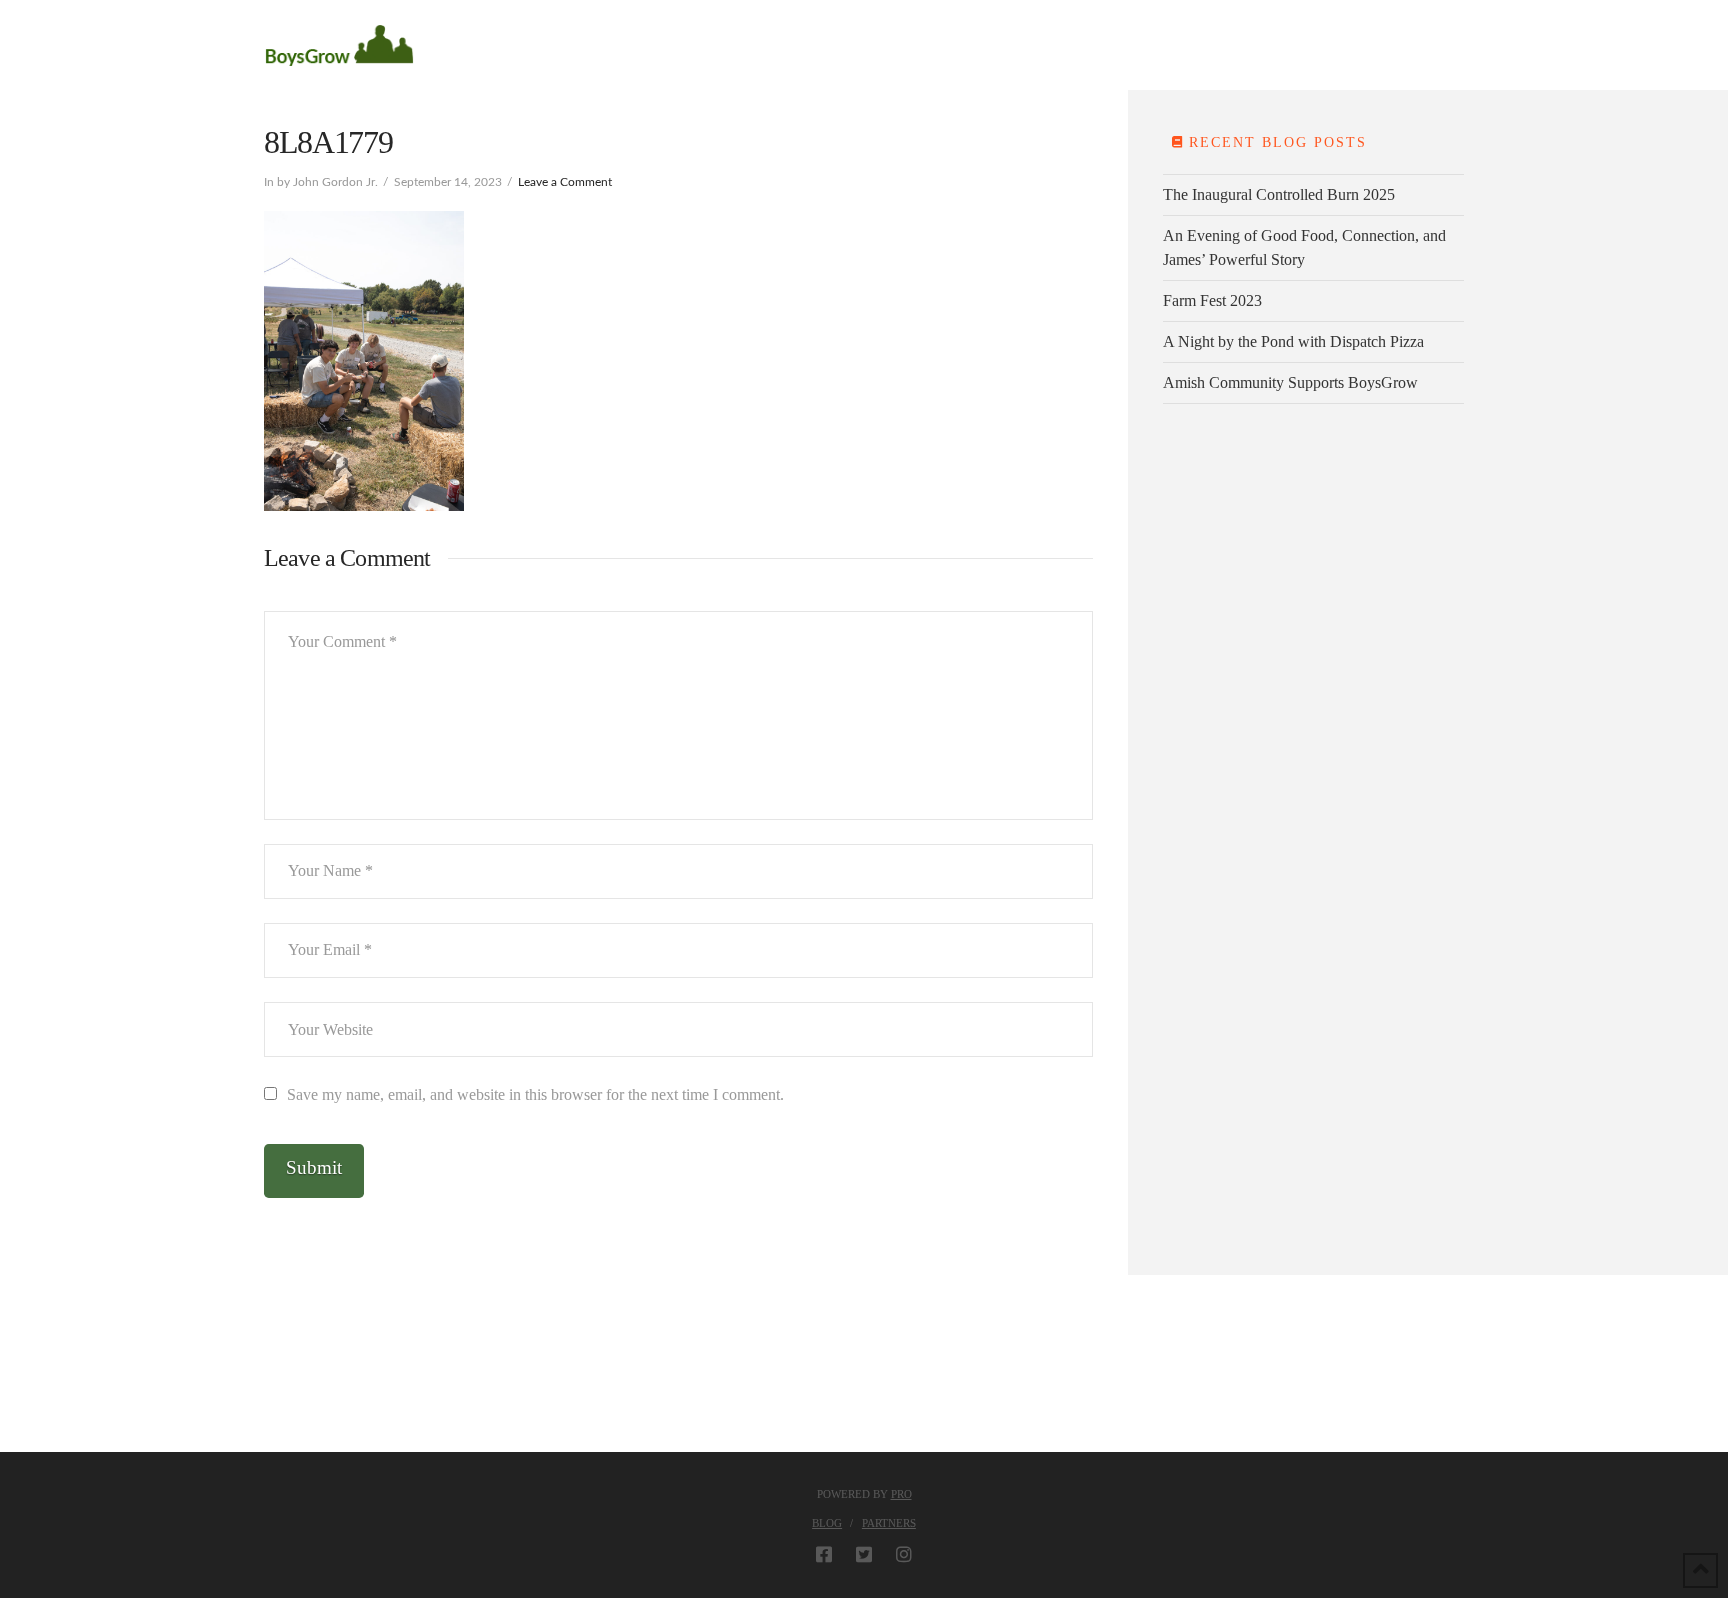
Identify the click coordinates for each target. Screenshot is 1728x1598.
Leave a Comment (565, 182)
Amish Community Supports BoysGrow (1290, 382)
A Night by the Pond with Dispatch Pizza (1293, 341)
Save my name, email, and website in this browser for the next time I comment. (535, 1094)
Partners (889, 1523)
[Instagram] (904, 1554)
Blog (827, 1523)
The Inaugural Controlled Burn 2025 (1279, 194)
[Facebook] (824, 1554)
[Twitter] (864, 1554)
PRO (901, 1494)
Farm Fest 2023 (1212, 300)
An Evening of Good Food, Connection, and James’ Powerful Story (1304, 247)
